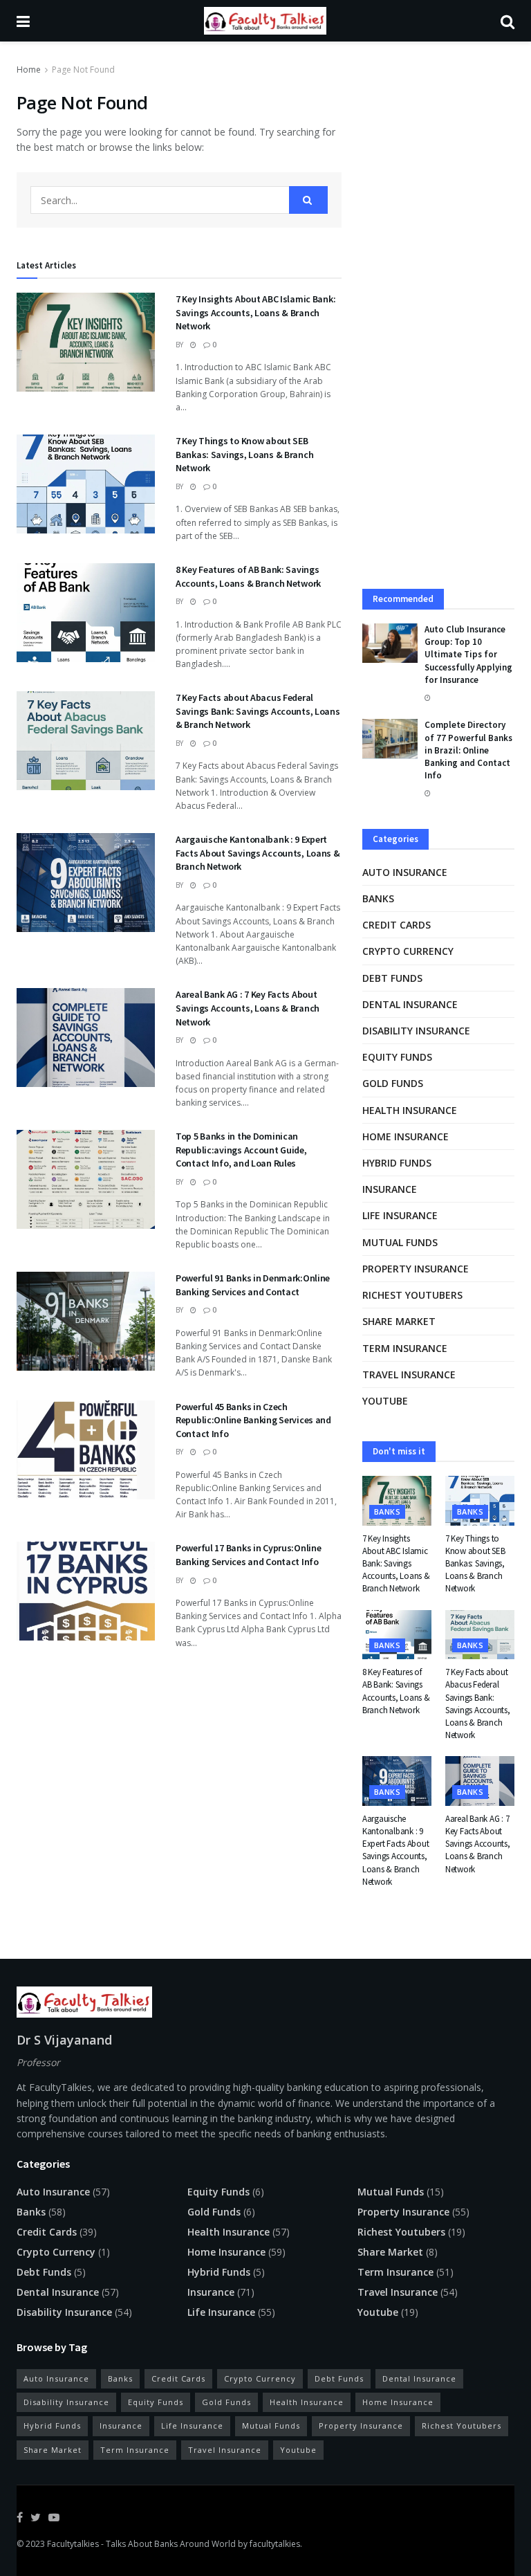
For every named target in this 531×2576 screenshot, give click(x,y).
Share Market (399, 1321)
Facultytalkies (73, 2544)
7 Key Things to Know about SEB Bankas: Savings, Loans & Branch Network (244, 454)
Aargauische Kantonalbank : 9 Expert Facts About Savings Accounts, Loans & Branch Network (258, 853)
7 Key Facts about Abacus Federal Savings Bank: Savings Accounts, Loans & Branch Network (258, 711)
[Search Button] (308, 200)
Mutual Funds (400, 1242)
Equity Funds (397, 1057)
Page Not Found (83, 70)
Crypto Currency (408, 951)
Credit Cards (397, 925)
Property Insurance (416, 1269)
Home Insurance (406, 1136)
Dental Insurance (410, 1004)
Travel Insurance (409, 1374)
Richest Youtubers (412, 1295)
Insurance (390, 1189)
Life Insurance (400, 1215)
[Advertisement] (438, 160)
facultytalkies (275, 2544)
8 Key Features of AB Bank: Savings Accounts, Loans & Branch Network (248, 576)
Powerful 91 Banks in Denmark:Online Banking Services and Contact (253, 1285)
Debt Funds (392, 978)
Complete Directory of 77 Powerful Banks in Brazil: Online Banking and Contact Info (468, 750)
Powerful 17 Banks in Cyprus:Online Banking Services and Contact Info (248, 1555)
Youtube (385, 1401)
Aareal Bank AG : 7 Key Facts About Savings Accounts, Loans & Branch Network (248, 1008)
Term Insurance (405, 1348)
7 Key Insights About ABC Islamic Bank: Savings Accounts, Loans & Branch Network (255, 312)
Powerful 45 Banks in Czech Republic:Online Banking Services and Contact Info (253, 1420)
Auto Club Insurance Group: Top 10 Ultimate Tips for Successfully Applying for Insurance (468, 655)
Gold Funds (393, 1083)
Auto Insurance (405, 872)
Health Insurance (410, 1110)
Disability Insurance (416, 1031)
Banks (378, 898)
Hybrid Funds (397, 1163)
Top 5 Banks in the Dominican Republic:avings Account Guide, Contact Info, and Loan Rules (241, 1150)
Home (29, 70)
